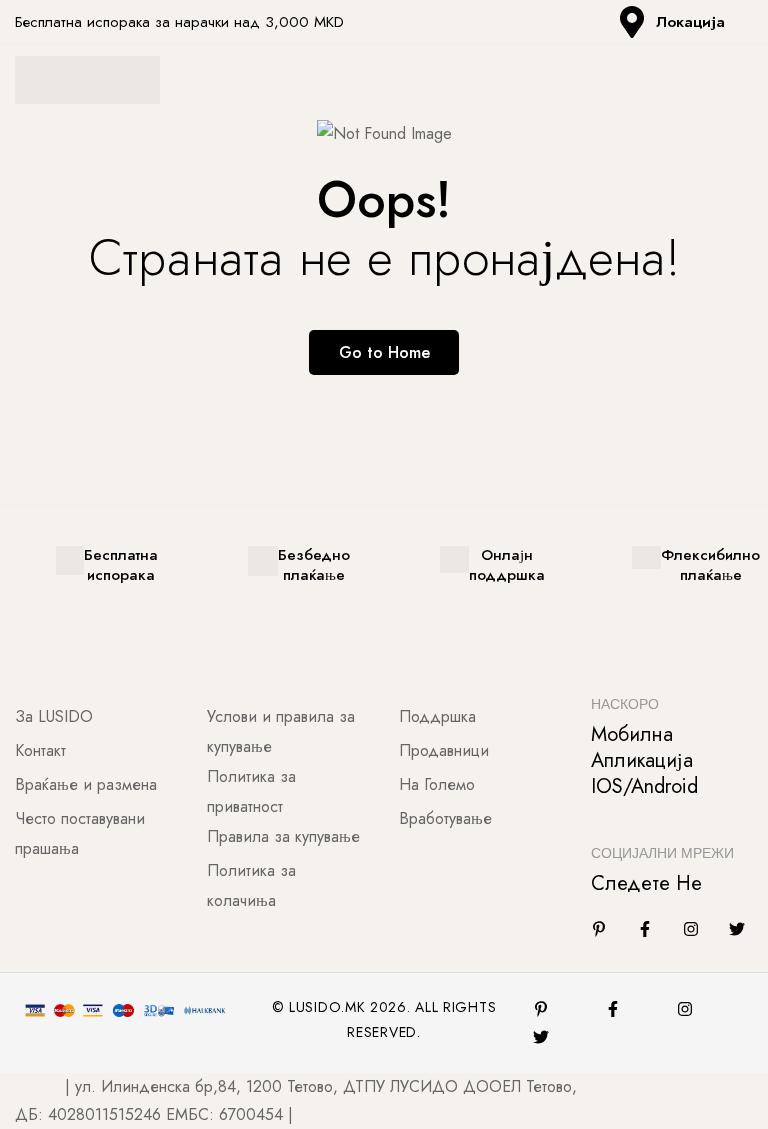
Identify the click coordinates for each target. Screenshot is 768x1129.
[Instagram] (691, 929)
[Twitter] (737, 929)
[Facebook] (645, 929)
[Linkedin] (599, 929)
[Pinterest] (541, 1009)
